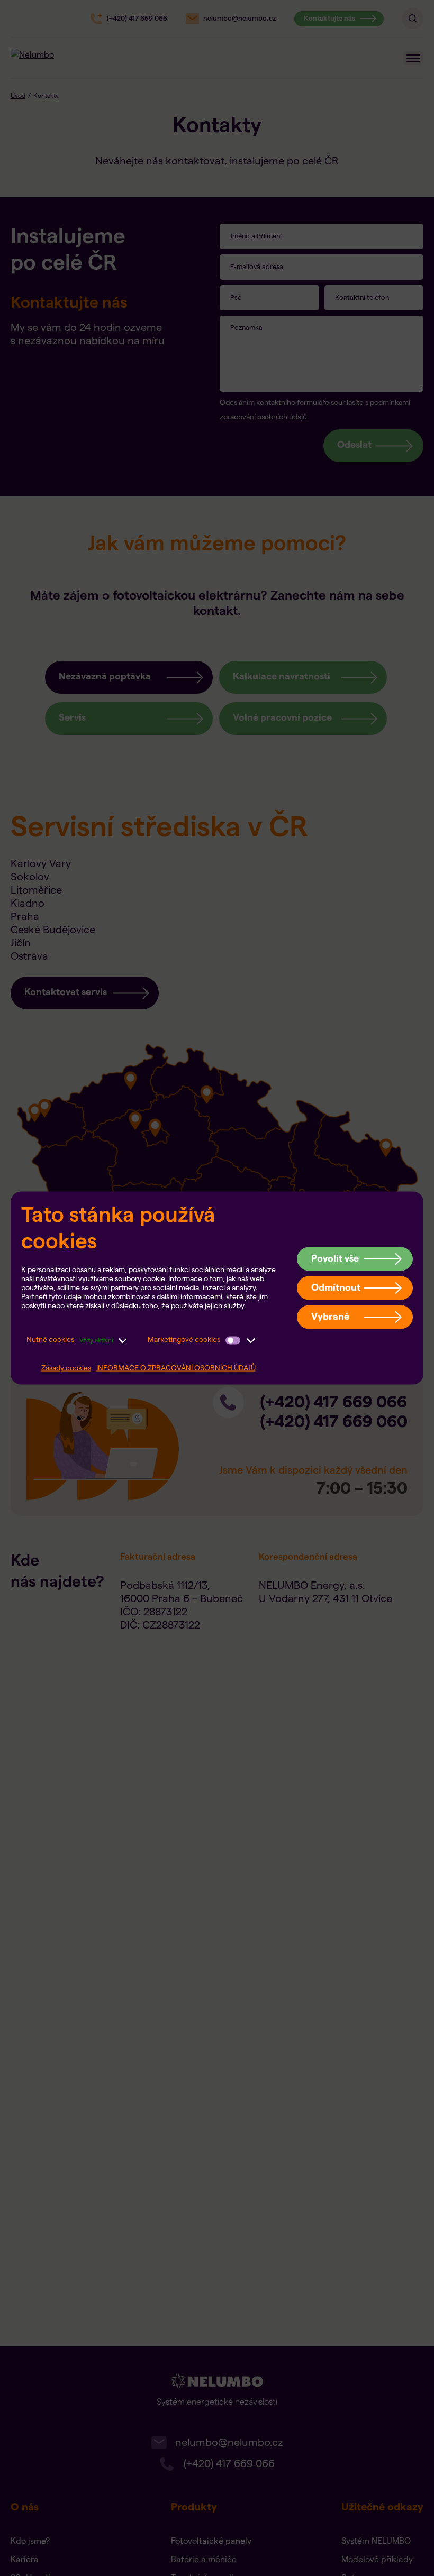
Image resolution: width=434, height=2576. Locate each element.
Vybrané (330, 1316)
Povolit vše (335, 1258)
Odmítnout (336, 1287)
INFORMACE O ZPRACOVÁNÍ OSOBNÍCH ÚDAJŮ (176, 1368)
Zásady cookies (66, 1368)
